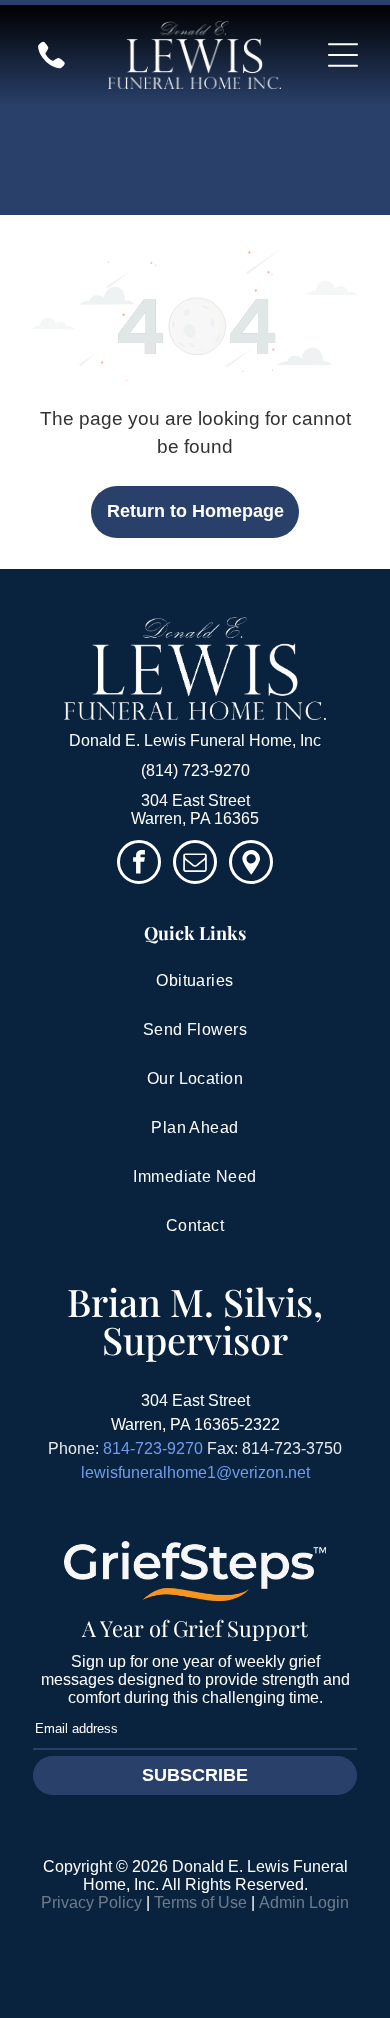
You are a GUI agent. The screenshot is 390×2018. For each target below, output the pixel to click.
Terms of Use (200, 1902)
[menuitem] (194, 981)
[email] (195, 864)
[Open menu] (343, 55)
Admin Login (304, 1902)
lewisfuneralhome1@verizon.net (195, 1472)
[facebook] (139, 864)
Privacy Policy (91, 1902)
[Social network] (251, 864)
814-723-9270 (153, 1448)
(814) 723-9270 (195, 770)
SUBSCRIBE (195, 1775)
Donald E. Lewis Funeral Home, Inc (195, 740)
